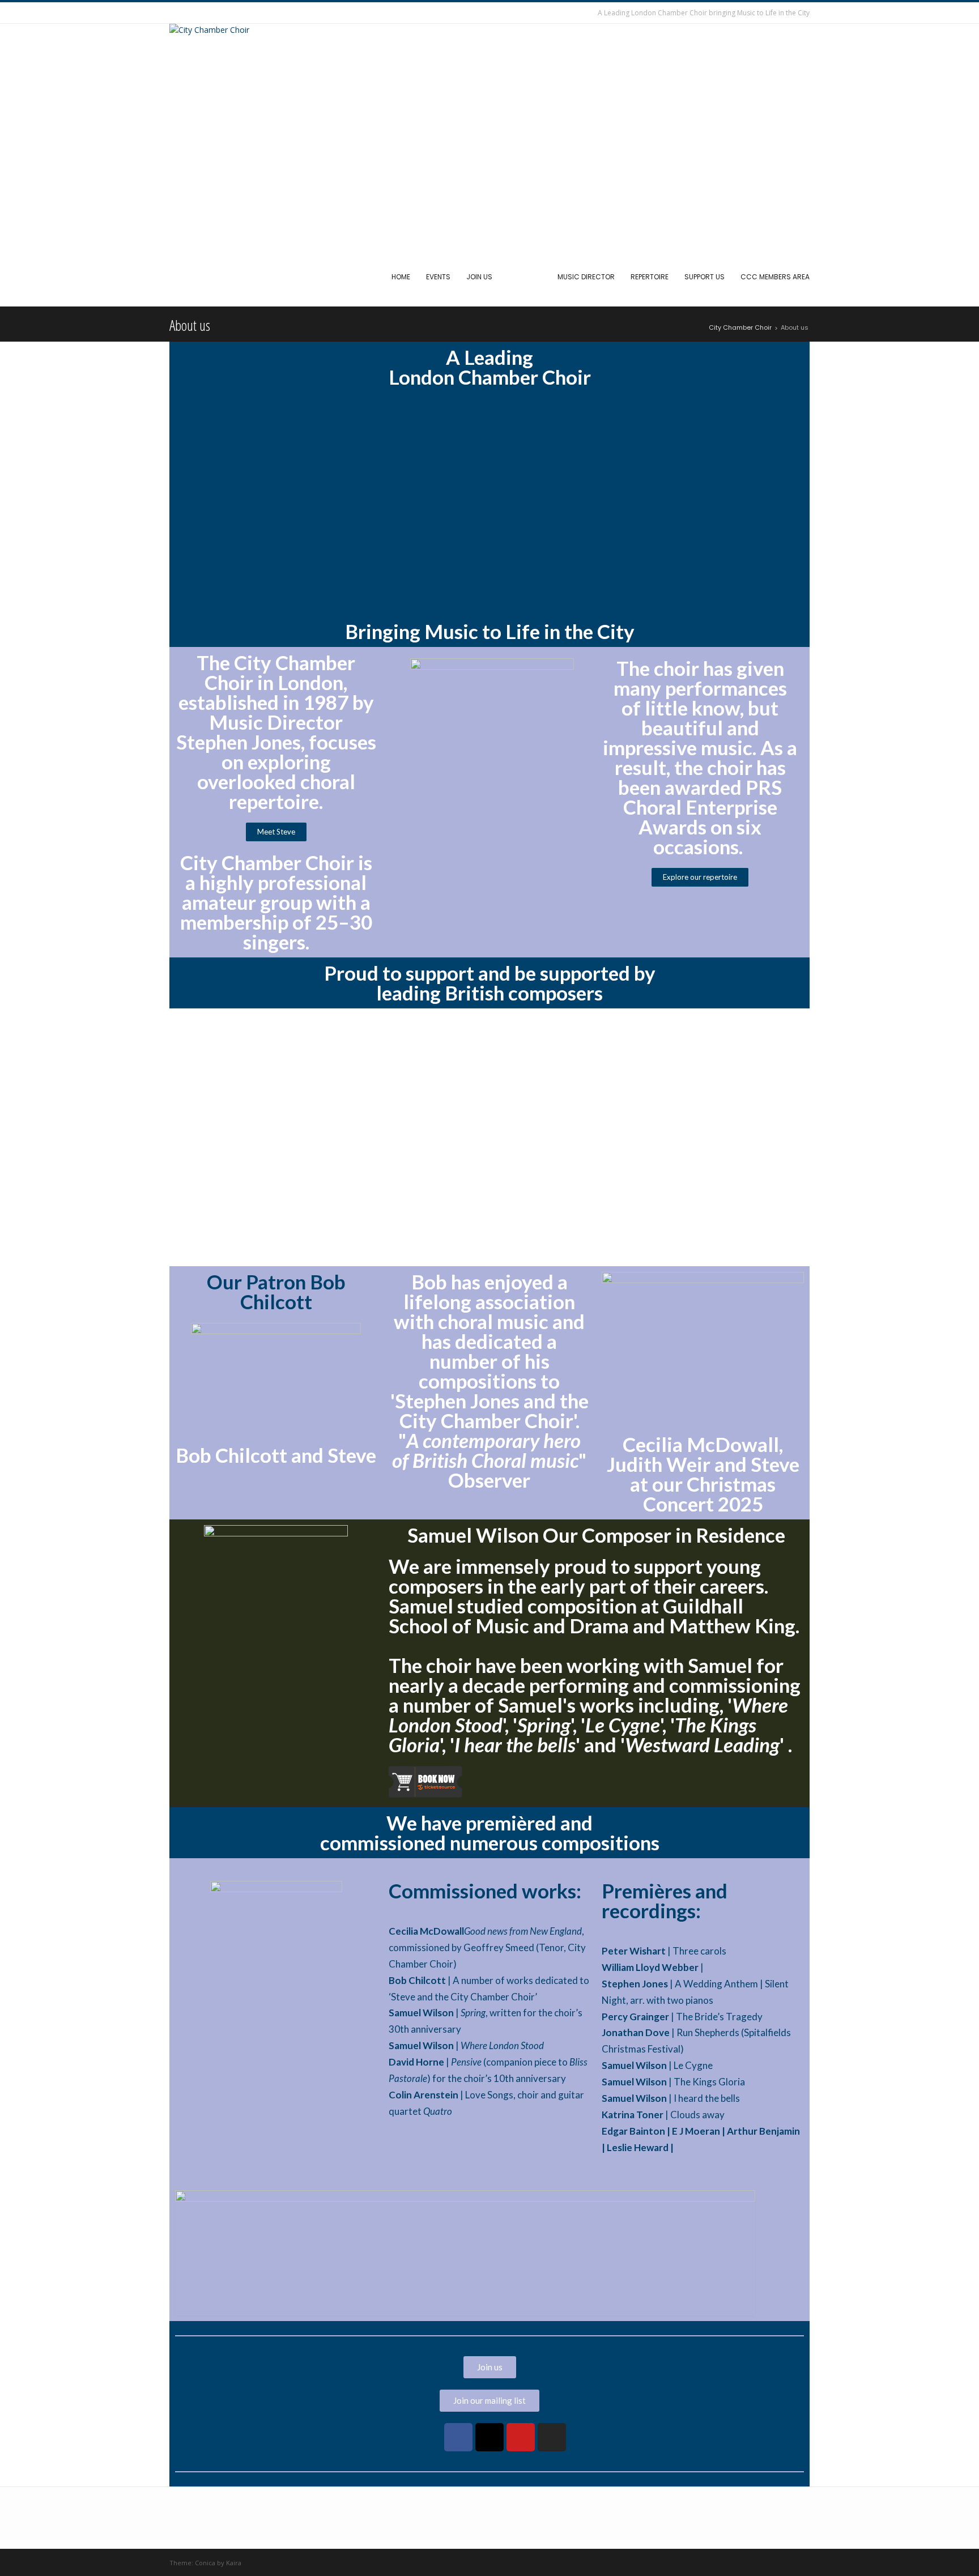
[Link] (427, 2437)
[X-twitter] (489, 2437)
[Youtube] (521, 2437)
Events (438, 277)
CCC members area (775, 277)
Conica (205, 2563)
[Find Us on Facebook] (188, 13)
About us (525, 277)
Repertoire (650, 277)
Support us (705, 277)
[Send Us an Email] (175, 13)
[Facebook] (458, 2437)
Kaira (234, 2563)
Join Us (479, 277)
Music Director (586, 277)
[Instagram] (552, 2437)
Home (401, 277)
